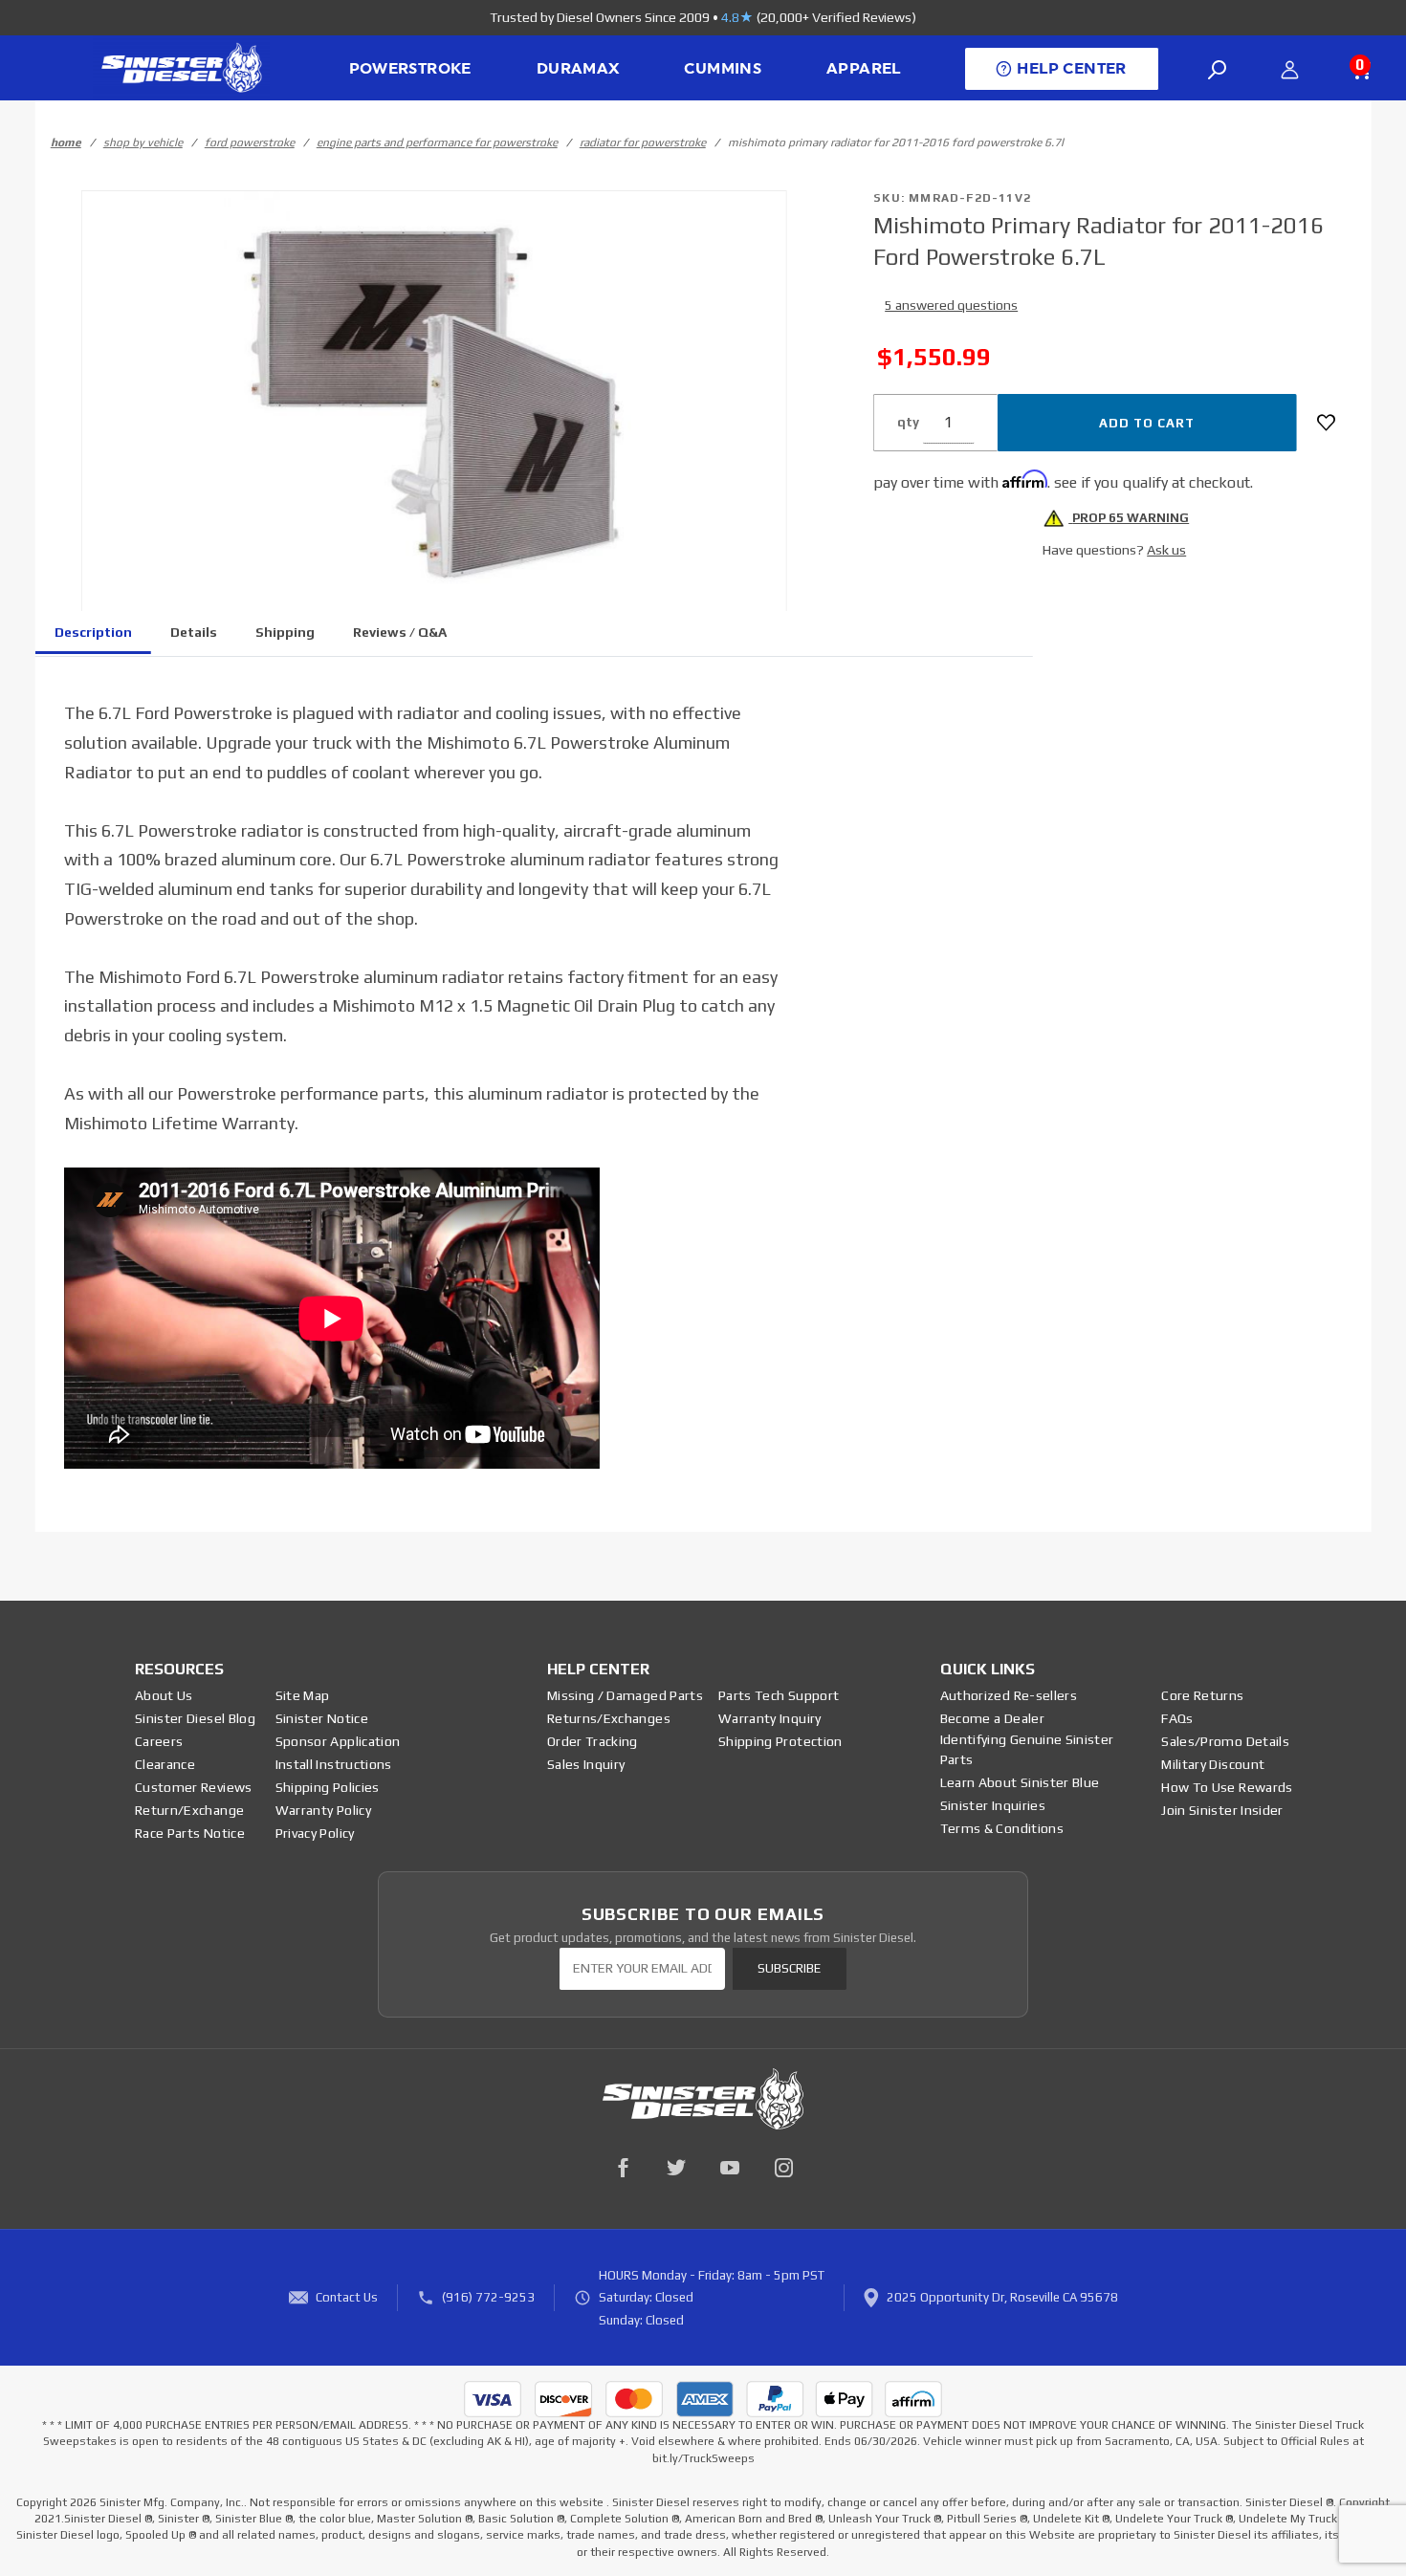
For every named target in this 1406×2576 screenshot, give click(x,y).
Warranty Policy (323, 1810)
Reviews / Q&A (400, 632)
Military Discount (1213, 1764)
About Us (164, 1695)
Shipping (285, 632)
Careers (159, 1741)
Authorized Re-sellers (1009, 1695)
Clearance (165, 1764)
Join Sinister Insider (1222, 1810)
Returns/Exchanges (609, 1718)
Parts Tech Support (779, 1695)
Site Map (303, 1695)
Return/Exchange (189, 1810)
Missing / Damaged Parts (625, 1695)
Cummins (723, 69)
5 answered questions (951, 305)
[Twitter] (676, 2168)
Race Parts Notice (190, 1833)
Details (194, 632)
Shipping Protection (780, 1741)
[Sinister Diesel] (181, 66)
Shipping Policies (328, 1787)
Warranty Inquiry (770, 1718)
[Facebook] (623, 2168)
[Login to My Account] (1290, 70)
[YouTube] (730, 2168)
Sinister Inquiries (993, 1805)
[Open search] (1218, 70)
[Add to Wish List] (1326, 423)
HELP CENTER (1071, 69)
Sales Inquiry (586, 1764)
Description (93, 632)
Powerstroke (410, 69)
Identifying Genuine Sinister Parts (1027, 1749)
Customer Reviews (194, 1787)
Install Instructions (334, 1764)
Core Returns (1202, 1695)
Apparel (864, 69)
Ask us (1166, 550)
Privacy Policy (315, 1833)
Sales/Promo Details (1225, 1741)
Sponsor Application (338, 1741)
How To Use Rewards (1227, 1787)
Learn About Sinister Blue (1020, 1782)
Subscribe (789, 1968)
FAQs (1177, 1718)
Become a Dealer (992, 1718)
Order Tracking (593, 1741)
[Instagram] (783, 2168)
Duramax (578, 69)
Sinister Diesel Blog (195, 1718)
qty (908, 422)
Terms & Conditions (1002, 1828)
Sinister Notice (322, 1718)
